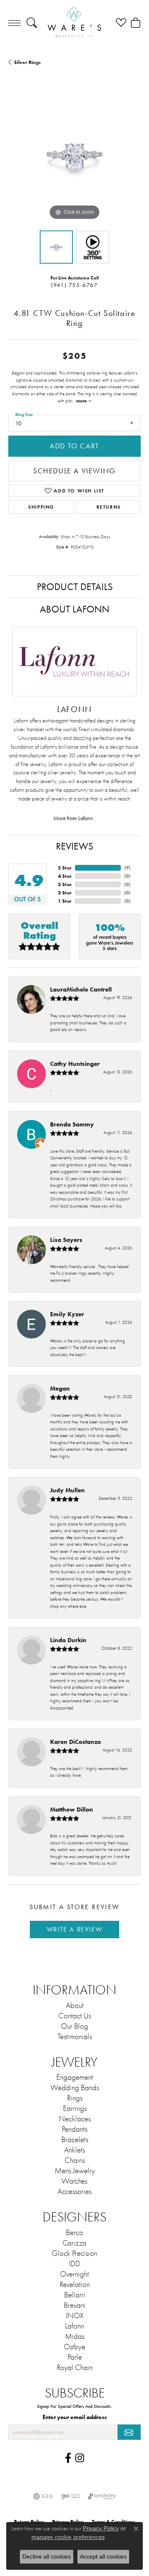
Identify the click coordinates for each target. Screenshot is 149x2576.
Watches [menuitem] (74, 2181)
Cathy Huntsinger (75, 1064)
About (75, 2005)
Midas (75, 2336)
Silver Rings (27, 62)
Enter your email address (75, 2417)
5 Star (65, 868)
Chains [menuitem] (75, 2160)
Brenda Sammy (72, 1124)
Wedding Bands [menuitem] (75, 2088)
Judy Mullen (67, 1490)
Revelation (75, 2285)
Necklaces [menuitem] (75, 2119)
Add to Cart (74, 446)
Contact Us (75, 2016)
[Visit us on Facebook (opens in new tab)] (68, 2458)
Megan (60, 1388)
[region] (74, 156)
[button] (32, 23)
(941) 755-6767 (74, 285)
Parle (75, 2357)
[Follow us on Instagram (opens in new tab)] (80, 2458)
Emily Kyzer (67, 1314)
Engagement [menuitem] (75, 2077)
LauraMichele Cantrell (81, 989)
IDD (74, 2264)
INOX (75, 2316)
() (127, 868)
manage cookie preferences (68, 2537)
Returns (109, 507)
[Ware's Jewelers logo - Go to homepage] (74, 23)
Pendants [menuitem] (74, 2129)
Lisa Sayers (66, 1240)
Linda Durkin (68, 1640)
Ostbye (74, 2347)
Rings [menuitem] (75, 2098)
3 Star (65, 884)
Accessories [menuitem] (74, 2192)
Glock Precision (74, 2253)
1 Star (65, 901)
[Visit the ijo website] (71, 2496)
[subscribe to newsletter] (129, 2432)
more (82, 401)
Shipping (41, 507)
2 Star (65, 893)
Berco (74, 2233)
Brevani (75, 2305)
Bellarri (75, 2295)
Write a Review (74, 1929)
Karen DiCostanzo (76, 1742)
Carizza (74, 2243)
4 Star (65, 876)
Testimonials (75, 2037)
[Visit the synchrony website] (102, 2496)
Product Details (75, 587)
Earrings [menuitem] (75, 2108)
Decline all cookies (47, 2556)
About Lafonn (74, 609)
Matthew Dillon (72, 1809)
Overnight (74, 2274)
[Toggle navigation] (14, 23)
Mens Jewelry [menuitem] (75, 2171)
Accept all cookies (103, 2556)
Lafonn (74, 2326)
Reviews (74, 846)
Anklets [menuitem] (74, 2150)
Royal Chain (75, 2368)
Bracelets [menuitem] (75, 2140)
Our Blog (74, 2026)
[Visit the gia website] (43, 2496)
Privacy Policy (101, 2528)
